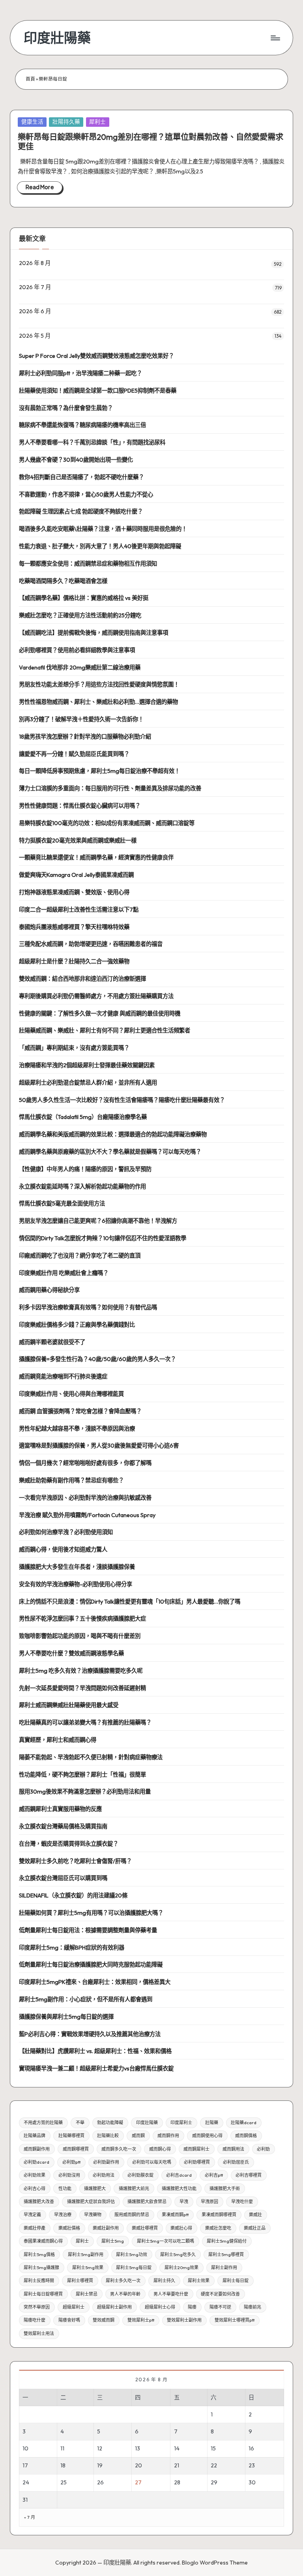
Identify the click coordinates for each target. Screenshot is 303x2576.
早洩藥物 (93, 2215)
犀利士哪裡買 (80, 2281)
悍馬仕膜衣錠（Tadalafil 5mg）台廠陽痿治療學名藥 (83, 1117)
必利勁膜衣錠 (140, 2175)
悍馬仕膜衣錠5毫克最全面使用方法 (62, 1203)
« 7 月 (30, 2517)
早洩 (184, 2202)
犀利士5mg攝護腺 (41, 2268)
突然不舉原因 (37, 2307)
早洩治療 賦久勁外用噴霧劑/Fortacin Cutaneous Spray (87, 1515)
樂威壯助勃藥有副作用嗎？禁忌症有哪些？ (71, 1480)
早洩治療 (63, 2215)
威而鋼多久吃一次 (119, 2149)
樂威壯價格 (69, 2228)
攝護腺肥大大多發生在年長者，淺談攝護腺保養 (77, 1567)
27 (138, 2482)
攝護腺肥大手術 (225, 2189)
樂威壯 (255, 2215)
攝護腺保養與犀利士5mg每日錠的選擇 (66, 2017)
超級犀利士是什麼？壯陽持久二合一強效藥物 (74, 961)
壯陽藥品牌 (35, 2136)
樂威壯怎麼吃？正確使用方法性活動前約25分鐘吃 (80, 615)
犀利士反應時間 (39, 2281)
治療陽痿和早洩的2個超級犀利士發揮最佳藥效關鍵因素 (87, 1065)
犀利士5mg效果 (88, 2268)
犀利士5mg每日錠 (134, 2268)
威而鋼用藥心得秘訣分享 (49, 1290)
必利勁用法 (104, 2175)
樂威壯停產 (35, 2228)
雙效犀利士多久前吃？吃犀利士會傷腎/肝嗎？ (75, 1861)
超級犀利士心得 (160, 2307)
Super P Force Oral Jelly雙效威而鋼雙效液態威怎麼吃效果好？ (96, 356)
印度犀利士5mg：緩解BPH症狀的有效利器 (72, 1948)
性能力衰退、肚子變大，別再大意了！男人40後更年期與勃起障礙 (100, 546)
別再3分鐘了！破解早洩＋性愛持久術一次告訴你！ (81, 719)
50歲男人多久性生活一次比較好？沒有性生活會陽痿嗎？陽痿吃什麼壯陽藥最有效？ (122, 1100)
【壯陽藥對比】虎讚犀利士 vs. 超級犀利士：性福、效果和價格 (95, 2051)
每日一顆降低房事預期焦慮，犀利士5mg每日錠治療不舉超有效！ (99, 771)
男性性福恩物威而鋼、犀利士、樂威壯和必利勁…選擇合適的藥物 (98, 702)
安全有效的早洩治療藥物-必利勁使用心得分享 (76, 1584)
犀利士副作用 (224, 2268)
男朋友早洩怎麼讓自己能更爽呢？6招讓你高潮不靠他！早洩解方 (98, 1221)
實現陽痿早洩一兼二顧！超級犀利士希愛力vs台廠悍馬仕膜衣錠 (96, 2068)
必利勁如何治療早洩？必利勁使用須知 (66, 1532)
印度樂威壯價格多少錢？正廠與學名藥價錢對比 (77, 1325)
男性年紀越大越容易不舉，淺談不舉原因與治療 (77, 1429)
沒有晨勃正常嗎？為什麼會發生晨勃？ (66, 408)
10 (25, 2448)
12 (100, 2448)
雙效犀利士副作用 (184, 2320)
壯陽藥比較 (108, 2136)
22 (214, 2465)
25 (64, 2482)
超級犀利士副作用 (114, 2307)
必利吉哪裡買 (249, 2175)
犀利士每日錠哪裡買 (43, 2294)
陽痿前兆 (252, 2307)
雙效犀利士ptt (141, 2320)
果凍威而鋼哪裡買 (219, 2215)
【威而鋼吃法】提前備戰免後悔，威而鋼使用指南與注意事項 (94, 633)
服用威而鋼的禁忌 (132, 2215)
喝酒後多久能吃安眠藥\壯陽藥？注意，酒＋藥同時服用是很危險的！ (103, 529)
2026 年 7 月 (35, 287)
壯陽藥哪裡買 (71, 2136)
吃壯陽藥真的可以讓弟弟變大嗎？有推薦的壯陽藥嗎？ (85, 1722)
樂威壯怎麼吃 (218, 2228)
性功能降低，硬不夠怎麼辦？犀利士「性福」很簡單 (82, 1775)
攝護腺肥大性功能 (179, 2189)
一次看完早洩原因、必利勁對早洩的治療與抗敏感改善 (85, 1498)
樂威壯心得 (181, 2228)
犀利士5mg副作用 (86, 2254)
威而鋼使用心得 (207, 2136)
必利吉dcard (179, 2175)
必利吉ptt (214, 2175)
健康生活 (32, 122)
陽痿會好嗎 (69, 2320)
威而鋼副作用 (37, 2149)
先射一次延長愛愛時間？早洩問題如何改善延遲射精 (82, 1688)
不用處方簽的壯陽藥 (43, 2123)
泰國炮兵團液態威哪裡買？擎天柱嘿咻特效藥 (74, 927)
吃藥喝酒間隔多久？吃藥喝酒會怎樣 (63, 581)
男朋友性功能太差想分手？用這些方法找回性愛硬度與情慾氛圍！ (99, 684)
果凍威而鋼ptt (175, 2215)
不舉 (80, 2123)
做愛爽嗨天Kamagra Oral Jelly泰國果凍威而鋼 (76, 875)
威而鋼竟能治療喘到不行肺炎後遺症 (63, 1376)
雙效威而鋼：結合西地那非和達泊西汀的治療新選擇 (82, 979)
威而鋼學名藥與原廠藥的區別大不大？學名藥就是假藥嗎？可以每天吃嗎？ (110, 1152)
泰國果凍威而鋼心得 (43, 2241)
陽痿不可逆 (220, 2307)
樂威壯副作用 (106, 2228)
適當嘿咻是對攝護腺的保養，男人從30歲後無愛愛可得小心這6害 (99, 1446)
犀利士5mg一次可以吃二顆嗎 (166, 2241)
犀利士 (97, 122)
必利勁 (263, 2149)
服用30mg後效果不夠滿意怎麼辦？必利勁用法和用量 (85, 1792)
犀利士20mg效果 (181, 2268)
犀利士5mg (113, 2241)
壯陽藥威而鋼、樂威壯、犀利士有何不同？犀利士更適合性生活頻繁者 (105, 1030)
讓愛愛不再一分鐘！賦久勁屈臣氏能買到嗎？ (74, 754)
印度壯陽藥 (57, 38)
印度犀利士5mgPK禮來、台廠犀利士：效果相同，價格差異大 (95, 1982)
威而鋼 (138, 2136)
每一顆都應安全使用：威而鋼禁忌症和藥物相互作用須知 (88, 564)
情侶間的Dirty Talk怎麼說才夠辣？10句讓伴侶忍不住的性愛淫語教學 (103, 1238)
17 (25, 2465)
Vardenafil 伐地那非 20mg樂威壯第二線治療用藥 (80, 668)
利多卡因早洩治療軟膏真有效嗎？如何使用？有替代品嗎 (88, 1307)
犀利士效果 (199, 2281)
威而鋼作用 (168, 2136)
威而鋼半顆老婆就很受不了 (52, 1342)
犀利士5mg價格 (39, 2254)
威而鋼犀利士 (196, 2149)
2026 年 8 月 (35, 263)
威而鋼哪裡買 (76, 2149)
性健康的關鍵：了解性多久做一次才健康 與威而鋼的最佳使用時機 (100, 1013)
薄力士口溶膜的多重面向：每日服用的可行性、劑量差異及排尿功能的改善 (110, 788)
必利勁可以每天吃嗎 (152, 2162)
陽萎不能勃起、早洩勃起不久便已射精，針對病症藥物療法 (91, 1757)
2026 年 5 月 (35, 336)
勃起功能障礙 (110, 2123)
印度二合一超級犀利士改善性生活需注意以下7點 (79, 910)
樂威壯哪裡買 (145, 2228)
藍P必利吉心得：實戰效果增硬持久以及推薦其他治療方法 (90, 2034)
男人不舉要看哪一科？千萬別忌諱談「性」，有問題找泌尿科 (92, 442)
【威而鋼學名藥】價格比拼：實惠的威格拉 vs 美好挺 (84, 598)
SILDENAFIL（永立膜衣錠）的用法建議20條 (73, 1895)
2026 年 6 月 (35, 311)
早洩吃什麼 (242, 2202)
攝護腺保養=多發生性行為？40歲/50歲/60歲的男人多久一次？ (97, 1359)
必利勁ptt (71, 2162)
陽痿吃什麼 (35, 2320)
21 (177, 2465)
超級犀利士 (74, 2307)
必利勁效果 (35, 2175)
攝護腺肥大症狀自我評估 (91, 2202)
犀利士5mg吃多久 (178, 2254)
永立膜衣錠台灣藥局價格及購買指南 (63, 1826)
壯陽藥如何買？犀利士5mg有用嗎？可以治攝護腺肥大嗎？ (91, 1913)
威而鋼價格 (246, 2136)
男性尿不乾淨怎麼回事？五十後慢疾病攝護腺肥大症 (82, 1619)
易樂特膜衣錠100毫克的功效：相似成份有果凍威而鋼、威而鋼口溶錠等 (107, 823)
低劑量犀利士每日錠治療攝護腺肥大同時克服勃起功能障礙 (91, 1965)
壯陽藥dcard (244, 2123)
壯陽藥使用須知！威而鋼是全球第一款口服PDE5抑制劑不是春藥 (98, 391)
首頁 (30, 79)
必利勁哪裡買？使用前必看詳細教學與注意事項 (77, 650)
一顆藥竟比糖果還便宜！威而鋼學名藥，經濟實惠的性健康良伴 (96, 857)
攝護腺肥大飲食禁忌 (147, 2202)
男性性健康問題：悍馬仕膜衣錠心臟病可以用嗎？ (80, 806)
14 (177, 2448)
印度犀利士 (181, 2123)
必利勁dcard (36, 2162)
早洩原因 (209, 2202)
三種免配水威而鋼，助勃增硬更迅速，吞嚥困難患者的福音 (91, 944)
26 (100, 2482)
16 (251, 2448)
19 (100, 2465)
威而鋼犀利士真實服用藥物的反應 (60, 1809)
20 (138, 2465)
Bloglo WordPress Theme (215, 2563)
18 (63, 2465)
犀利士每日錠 (236, 2281)
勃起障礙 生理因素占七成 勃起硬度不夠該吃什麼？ (81, 511)
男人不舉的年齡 (125, 2294)
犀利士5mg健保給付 (227, 2241)
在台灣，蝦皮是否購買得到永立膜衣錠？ (69, 1844)
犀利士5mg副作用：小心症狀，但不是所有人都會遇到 (86, 1999)
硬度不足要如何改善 (220, 2294)
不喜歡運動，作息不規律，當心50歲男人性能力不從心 (86, 495)
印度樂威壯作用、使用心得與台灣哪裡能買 (71, 1394)
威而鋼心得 (160, 2149)
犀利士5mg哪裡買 (226, 2254)
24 (26, 2482)
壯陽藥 (212, 2123)
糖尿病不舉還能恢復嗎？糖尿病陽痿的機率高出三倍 (82, 425)
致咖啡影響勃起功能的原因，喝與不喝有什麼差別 (80, 1636)
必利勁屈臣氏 (236, 2162)
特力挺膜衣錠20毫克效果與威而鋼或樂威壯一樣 (78, 840)
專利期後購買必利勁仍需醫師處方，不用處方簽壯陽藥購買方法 (96, 996)
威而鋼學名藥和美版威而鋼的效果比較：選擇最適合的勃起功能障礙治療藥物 (113, 1134)
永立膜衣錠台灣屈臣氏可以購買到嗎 (63, 1878)
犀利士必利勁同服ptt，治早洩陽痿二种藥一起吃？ (80, 373)
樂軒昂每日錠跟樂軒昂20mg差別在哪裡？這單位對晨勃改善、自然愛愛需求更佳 (151, 142)
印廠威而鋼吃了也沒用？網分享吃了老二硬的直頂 (80, 1256)
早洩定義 (32, 2215)
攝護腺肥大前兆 (134, 2189)
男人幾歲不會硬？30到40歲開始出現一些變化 (76, 460)
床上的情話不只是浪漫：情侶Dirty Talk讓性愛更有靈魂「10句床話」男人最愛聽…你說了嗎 (130, 1602)
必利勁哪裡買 (197, 2162)
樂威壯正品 (255, 2228)
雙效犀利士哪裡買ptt (235, 2320)
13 (137, 2448)
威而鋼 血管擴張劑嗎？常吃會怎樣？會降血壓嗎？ (80, 1411)
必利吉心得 (35, 2189)
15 (213, 2448)
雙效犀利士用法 (39, 2333)
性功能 (65, 2189)
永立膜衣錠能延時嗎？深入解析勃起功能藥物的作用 (82, 1186)
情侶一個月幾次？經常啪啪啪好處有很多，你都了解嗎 (85, 1463)
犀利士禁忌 (87, 2294)
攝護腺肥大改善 (39, 2202)
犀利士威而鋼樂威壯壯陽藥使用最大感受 (69, 1705)
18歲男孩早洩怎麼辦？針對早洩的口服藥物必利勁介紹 (85, 737)
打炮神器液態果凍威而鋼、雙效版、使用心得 (74, 892)
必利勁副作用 (106, 2162)
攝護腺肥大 (95, 2189)
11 (62, 2448)
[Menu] (275, 38)
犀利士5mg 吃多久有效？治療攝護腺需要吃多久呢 (81, 1671)
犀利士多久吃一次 (123, 2281)
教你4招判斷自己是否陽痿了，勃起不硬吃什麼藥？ (81, 477)
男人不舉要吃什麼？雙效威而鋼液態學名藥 (71, 1653)
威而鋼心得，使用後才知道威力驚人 (63, 1549)
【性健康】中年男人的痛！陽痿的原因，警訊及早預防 (85, 1169)
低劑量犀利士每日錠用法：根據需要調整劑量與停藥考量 (88, 1930)
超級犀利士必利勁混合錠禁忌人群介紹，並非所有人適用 (88, 1083)
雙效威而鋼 (104, 2320)
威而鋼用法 (233, 2149)
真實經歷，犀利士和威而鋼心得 (58, 1740)
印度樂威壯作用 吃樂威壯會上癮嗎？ (64, 1273)
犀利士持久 (164, 2281)
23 (252, 2465)
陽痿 (192, 2307)
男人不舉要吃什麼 (171, 2294)
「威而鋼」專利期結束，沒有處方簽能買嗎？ (74, 1048)
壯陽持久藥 (66, 122)
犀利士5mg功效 (132, 2254)
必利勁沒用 (69, 2175)
